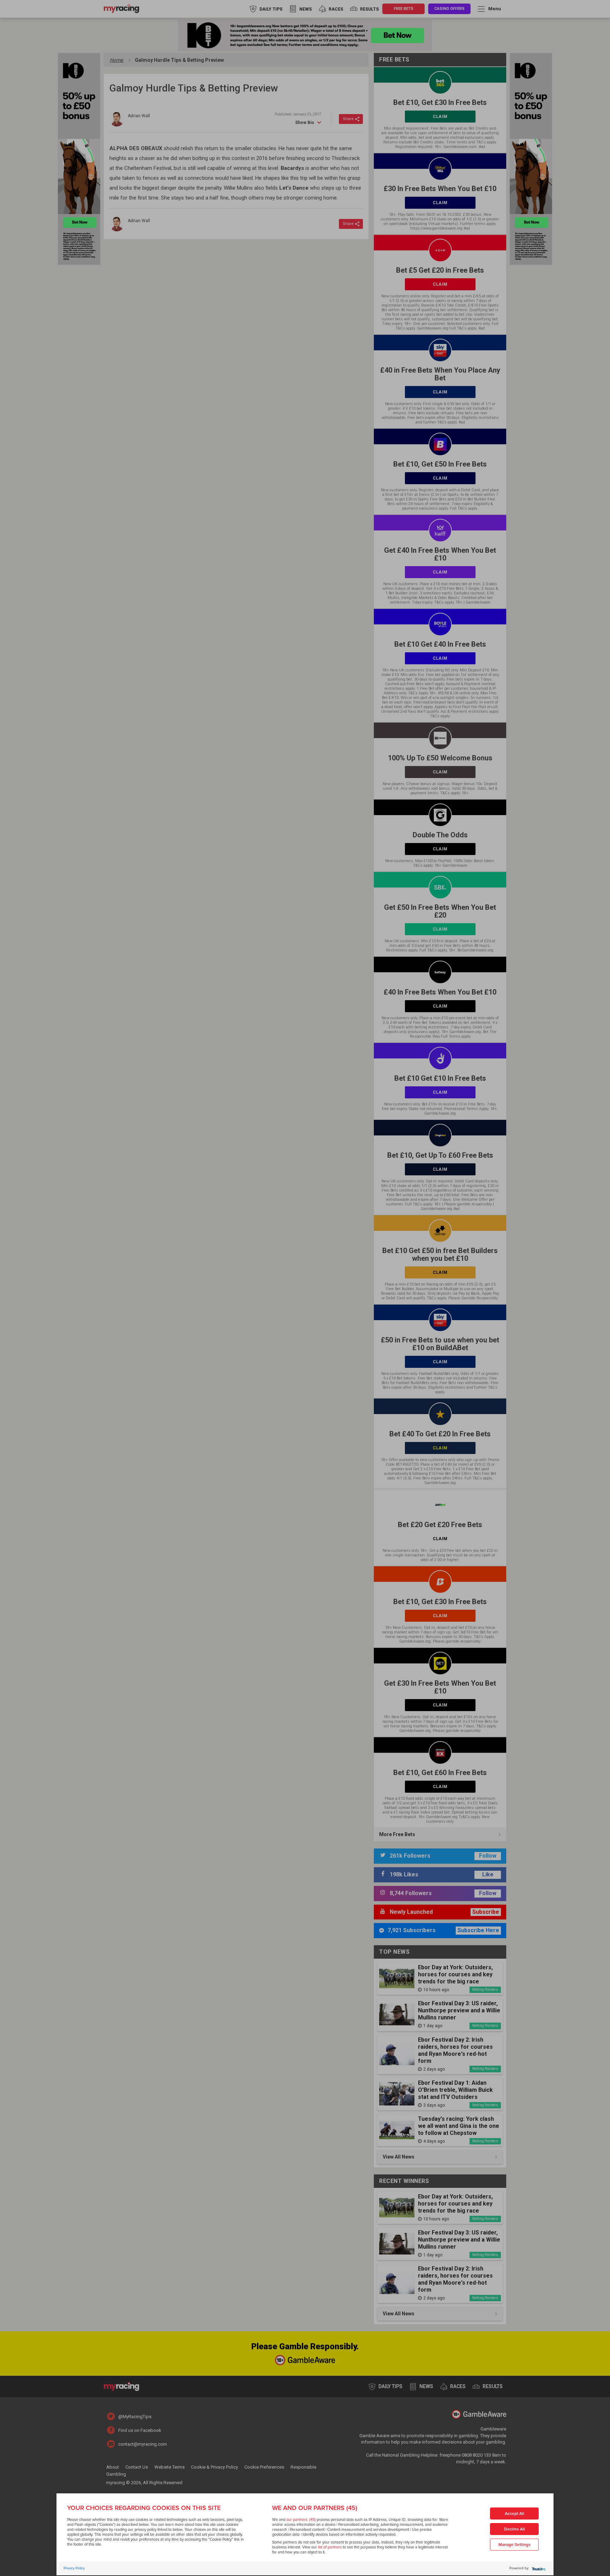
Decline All (515, 2529)
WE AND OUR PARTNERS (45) (315, 2508)
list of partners (330, 2547)
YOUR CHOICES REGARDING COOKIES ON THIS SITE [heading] (144, 2508)
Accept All (515, 2514)
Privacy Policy (74, 2568)
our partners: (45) (301, 2520)
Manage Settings (515, 2545)
